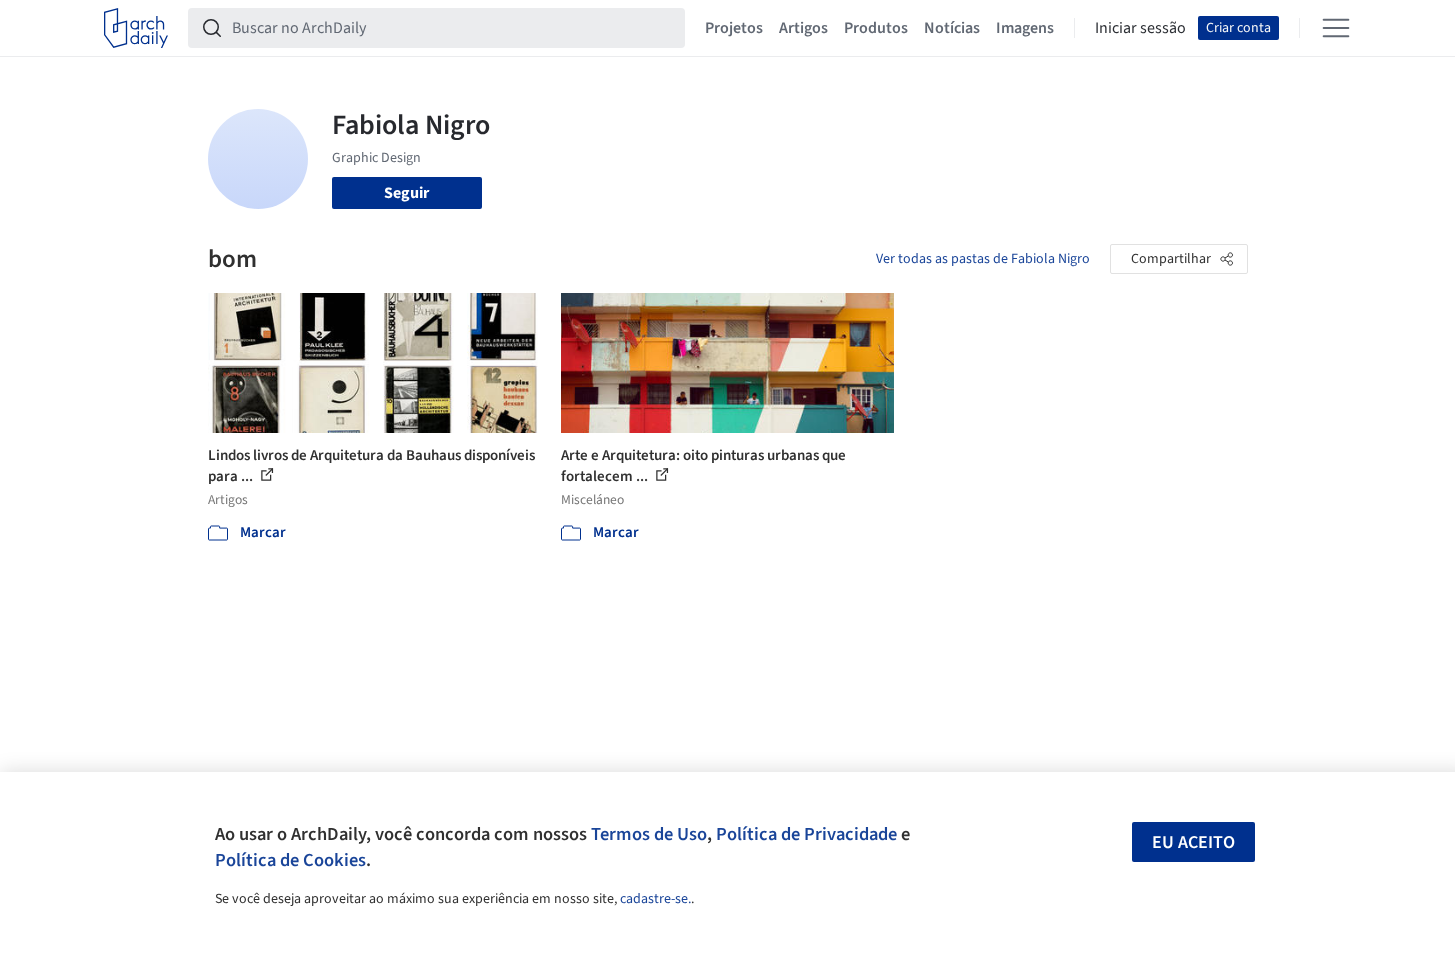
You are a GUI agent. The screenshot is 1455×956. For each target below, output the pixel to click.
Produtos (876, 28)
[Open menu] (1336, 28)
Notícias (952, 28)
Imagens (1025, 28)
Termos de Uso (649, 834)
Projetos (734, 28)
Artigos (803, 28)
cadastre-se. (655, 899)
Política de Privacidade (806, 834)
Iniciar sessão (1140, 28)
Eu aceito (1193, 842)
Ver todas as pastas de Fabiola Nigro (983, 259)
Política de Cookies (290, 860)
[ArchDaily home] (136, 28)
